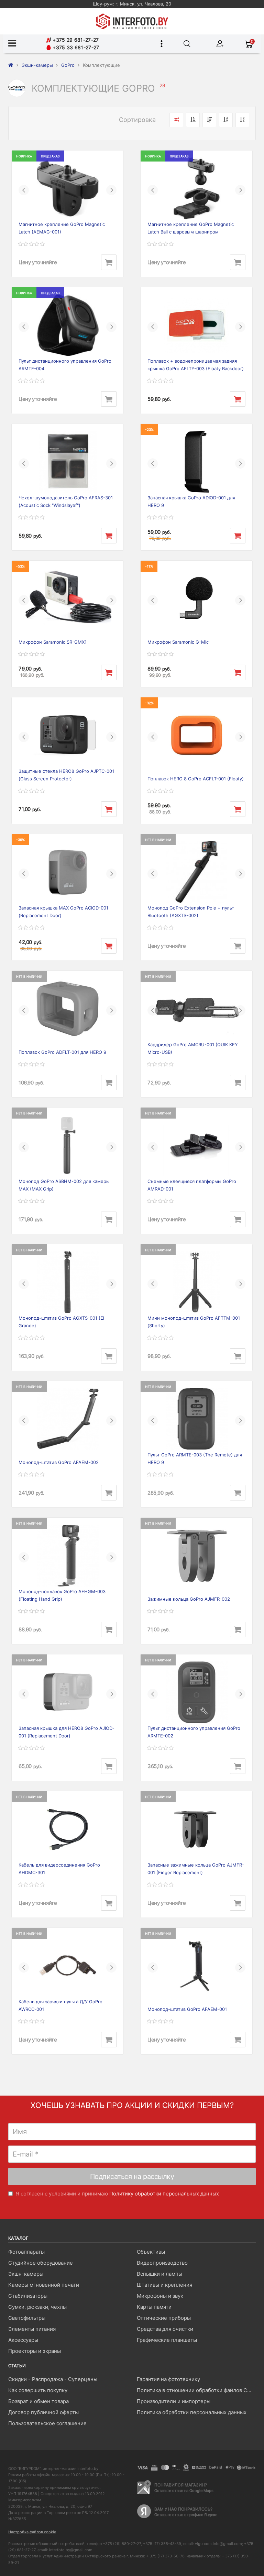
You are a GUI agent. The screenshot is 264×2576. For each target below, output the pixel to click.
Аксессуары (23, 2340)
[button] (24, 190)
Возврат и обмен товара (38, 2401)
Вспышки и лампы (159, 2274)
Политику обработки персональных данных (164, 2194)
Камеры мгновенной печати (44, 2285)
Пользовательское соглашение (47, 2423)
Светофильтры (27, 2318)
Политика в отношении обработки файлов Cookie (196, 2390)
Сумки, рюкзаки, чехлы (37, 2307)
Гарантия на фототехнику (168, 2379)
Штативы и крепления (164, 2285)
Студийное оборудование (41, 2263)
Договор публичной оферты (43, 2412)
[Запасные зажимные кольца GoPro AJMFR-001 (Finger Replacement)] (196, 1829)
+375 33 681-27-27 (75, 47)
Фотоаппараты (26, 2252)
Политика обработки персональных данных (192, 2412)
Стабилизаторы (28, 2296)
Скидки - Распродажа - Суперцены (53, 2379)
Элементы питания (32, 2329)
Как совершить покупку (38, 2390)
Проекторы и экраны (35, 2351)
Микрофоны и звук (160, 2296)
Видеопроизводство (162, 2263)
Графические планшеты (167, 2340)
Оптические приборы (164, 2318)
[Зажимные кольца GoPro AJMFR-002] (196, 1556)
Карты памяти (154, 2307)
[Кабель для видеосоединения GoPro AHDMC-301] (68, 1829)
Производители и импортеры (174, 2401)
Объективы (151, 2252)
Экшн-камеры (26, 2274)
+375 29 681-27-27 (75, 40)
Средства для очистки (165, 2329)
